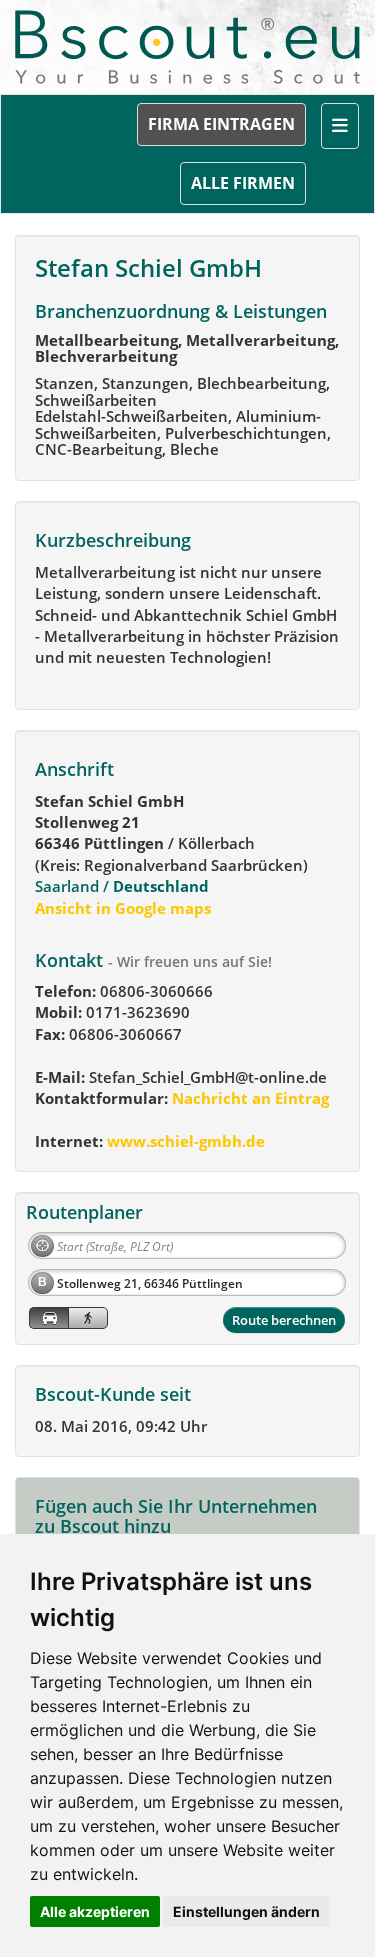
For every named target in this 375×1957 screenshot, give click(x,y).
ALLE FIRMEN (243, 183)
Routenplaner (84, 1212)
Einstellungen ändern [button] (246, 1911)
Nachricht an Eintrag (248, 1098)
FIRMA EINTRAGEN (221, 124)
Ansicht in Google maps (123, 908)
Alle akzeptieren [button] (95, 1911)
